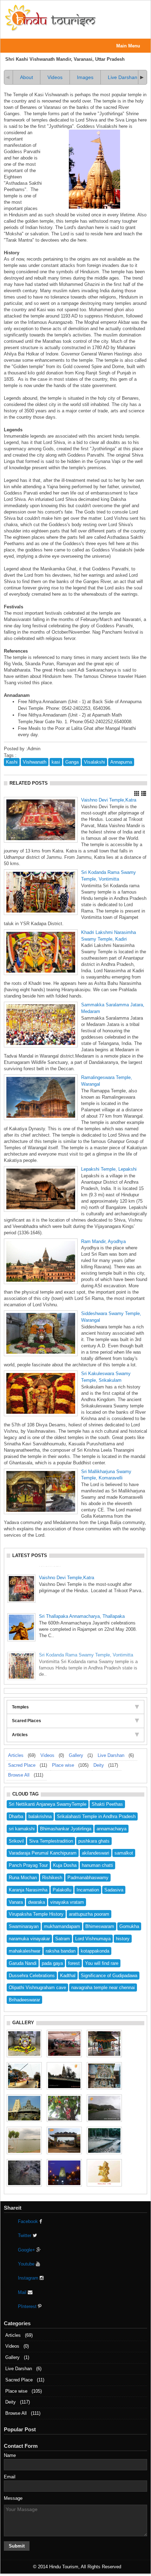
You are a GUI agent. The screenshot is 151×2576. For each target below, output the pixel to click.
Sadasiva (114, 1890)
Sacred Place (22, 1765)
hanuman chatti (97, 1865)
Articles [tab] (20, 1735)
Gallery (76, 1755)
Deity (99, 1765)
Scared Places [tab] (27, 1721)
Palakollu (62, 1890)
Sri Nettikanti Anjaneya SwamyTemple (48, 1804)
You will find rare (102, 1963)
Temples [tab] (20, 1707)
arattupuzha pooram (89, 1914)
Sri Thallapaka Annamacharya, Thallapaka (82, 1608)
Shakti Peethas (107, 1804)
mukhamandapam (62, 1926)
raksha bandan (61, 1951)
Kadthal (68, 1976)
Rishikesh (52, 1878)
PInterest (28, 2306)
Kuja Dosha (65, 1865)
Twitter (25, 2235)
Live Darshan (123, 77)
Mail (23, 2292)
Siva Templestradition (51, 1841)
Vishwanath (35, 762)
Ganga (72, 762)
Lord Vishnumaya (93, 1939)
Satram (63, 1939)
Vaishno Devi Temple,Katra (109, 800)
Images (85, 77)
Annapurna (121, 762)
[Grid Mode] (137, 793)
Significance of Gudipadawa (109, 1976)
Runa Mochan (23, 1878)
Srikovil (16, 1841)
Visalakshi (94, 762)
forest (74, 1963)
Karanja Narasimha (28, 1890)
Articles (16, 1755)
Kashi (12, 762)
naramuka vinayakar (29, 1939)
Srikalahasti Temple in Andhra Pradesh (96, 1816)
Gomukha (129, 1926)
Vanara (16, 1902)
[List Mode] (144, 793)
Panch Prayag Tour (28, 1865)
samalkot (124, 1853)
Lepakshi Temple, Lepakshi (109, 1169)
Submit (17, 2546)
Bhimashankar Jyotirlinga (66, 1829)
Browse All (19, 1775)
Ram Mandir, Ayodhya (103, 1241)
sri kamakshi (22, 1829)
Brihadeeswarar (24, 2000)
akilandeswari (96, 1853)
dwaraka (37, 1902)
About (27, 77)
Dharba (16, 1816)
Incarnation (88, 1890)
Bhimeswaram (100, 1926)
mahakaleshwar (25, 1951)
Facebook (29, 2221)
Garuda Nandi (23, 1963)
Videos (55, 77)
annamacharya (111, 1829)
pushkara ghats (94, 1841)
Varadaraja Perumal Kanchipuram (43, 1853)
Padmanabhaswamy (88, 1878)
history (123, 1939)
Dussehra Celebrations (32, 1976)
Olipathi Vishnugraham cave (37, 1987)
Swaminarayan (24, 1926)
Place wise (63, 1765)
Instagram (29, 2278)
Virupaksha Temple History (36, 1914)
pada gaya (52, 1963)
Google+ (27, 2250)
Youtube (27, 2264)
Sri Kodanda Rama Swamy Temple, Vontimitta (86, 1646)
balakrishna (40, 1816)
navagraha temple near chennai (103, 1987)
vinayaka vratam (67, 1902)
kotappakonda (95, 1951)
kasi (56, 762)
